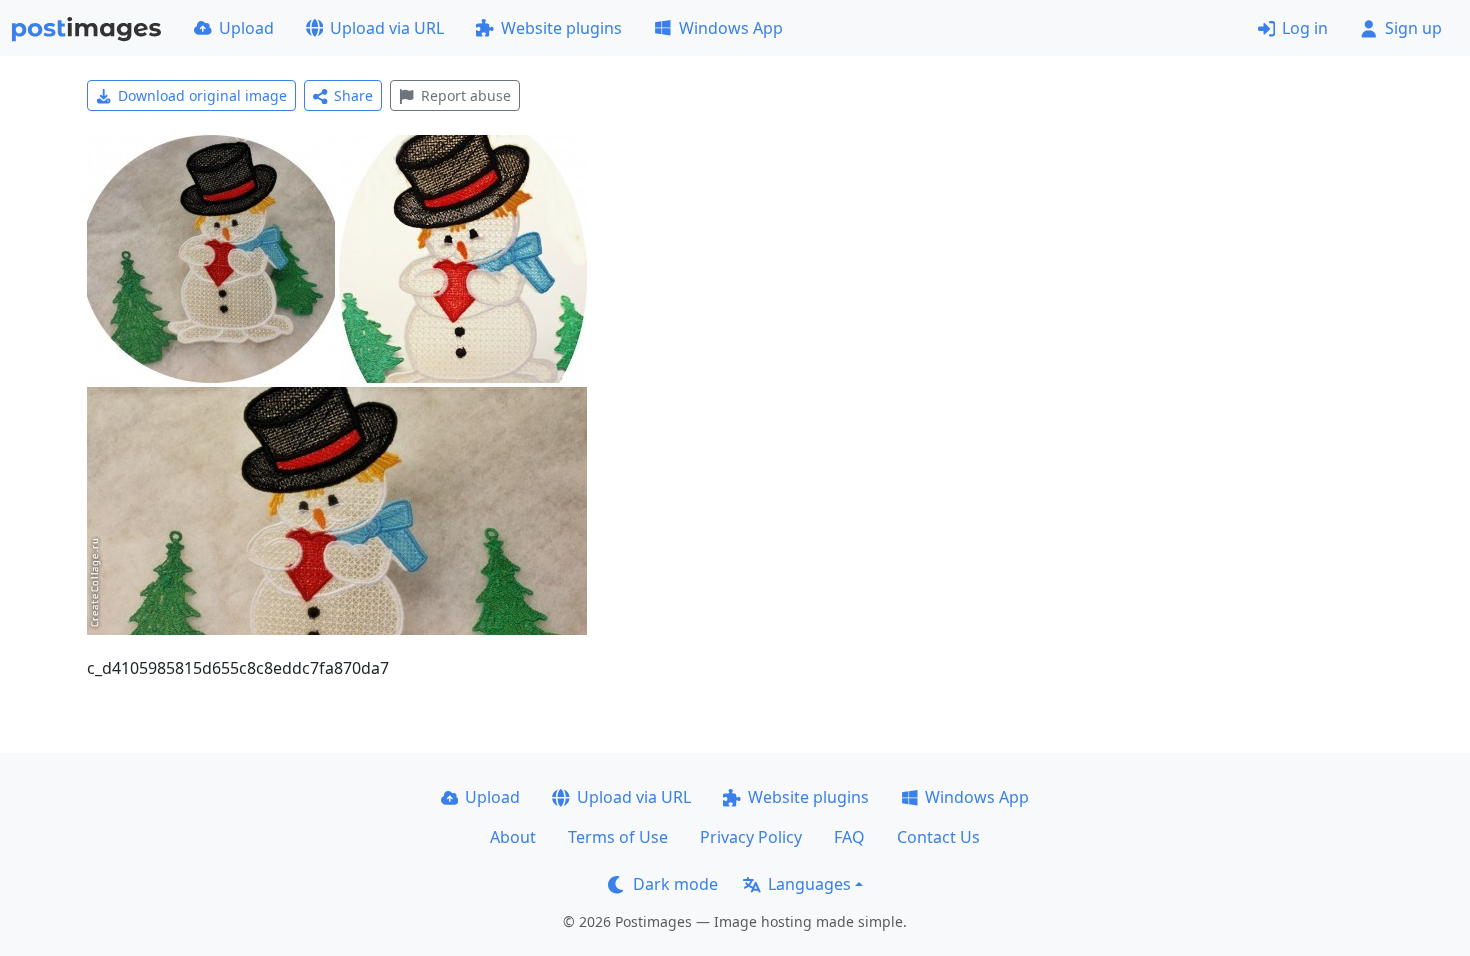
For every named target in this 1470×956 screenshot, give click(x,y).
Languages (809, 884)
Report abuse (466, 95)
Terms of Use (618, 837)
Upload (246, 28)
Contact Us (938, 837)
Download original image (202, 95)
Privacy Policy (751, 837)
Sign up (1413, 28)
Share (353, 95)
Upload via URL (387, 28)
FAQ (849, 837)
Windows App (731, 28)
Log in (1305, 28)
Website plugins (561, 28)
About (513, 837)
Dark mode (675, 884)
